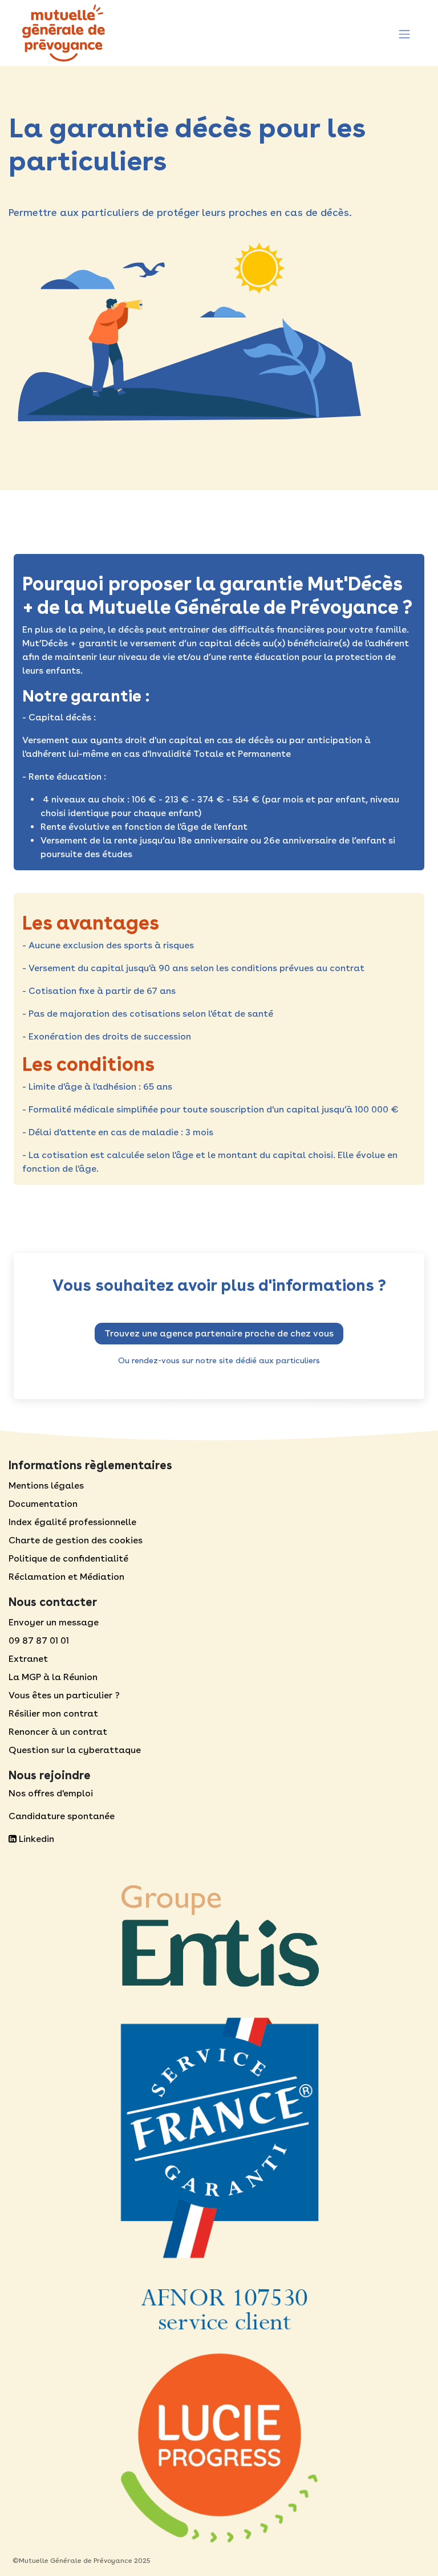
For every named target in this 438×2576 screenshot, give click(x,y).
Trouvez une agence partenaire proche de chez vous (219, 1333)
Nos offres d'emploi (51, 1793)
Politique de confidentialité (68, 1558)
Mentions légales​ (46, 1485)
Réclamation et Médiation (66, 1577)
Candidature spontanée (62, 1816)
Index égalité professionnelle (72, 1522)
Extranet (28, 1659)
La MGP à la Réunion (53, 1677)
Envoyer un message (54, 1622)
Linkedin (35, 1839)
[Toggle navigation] (404, 33)
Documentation (43, 1504)
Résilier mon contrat (53, 1713)
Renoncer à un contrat (58, 1732)
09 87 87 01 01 (39, 1640)
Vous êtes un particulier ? (64, 1695)
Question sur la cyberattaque (75, 1750)
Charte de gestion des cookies (76, 1540)
